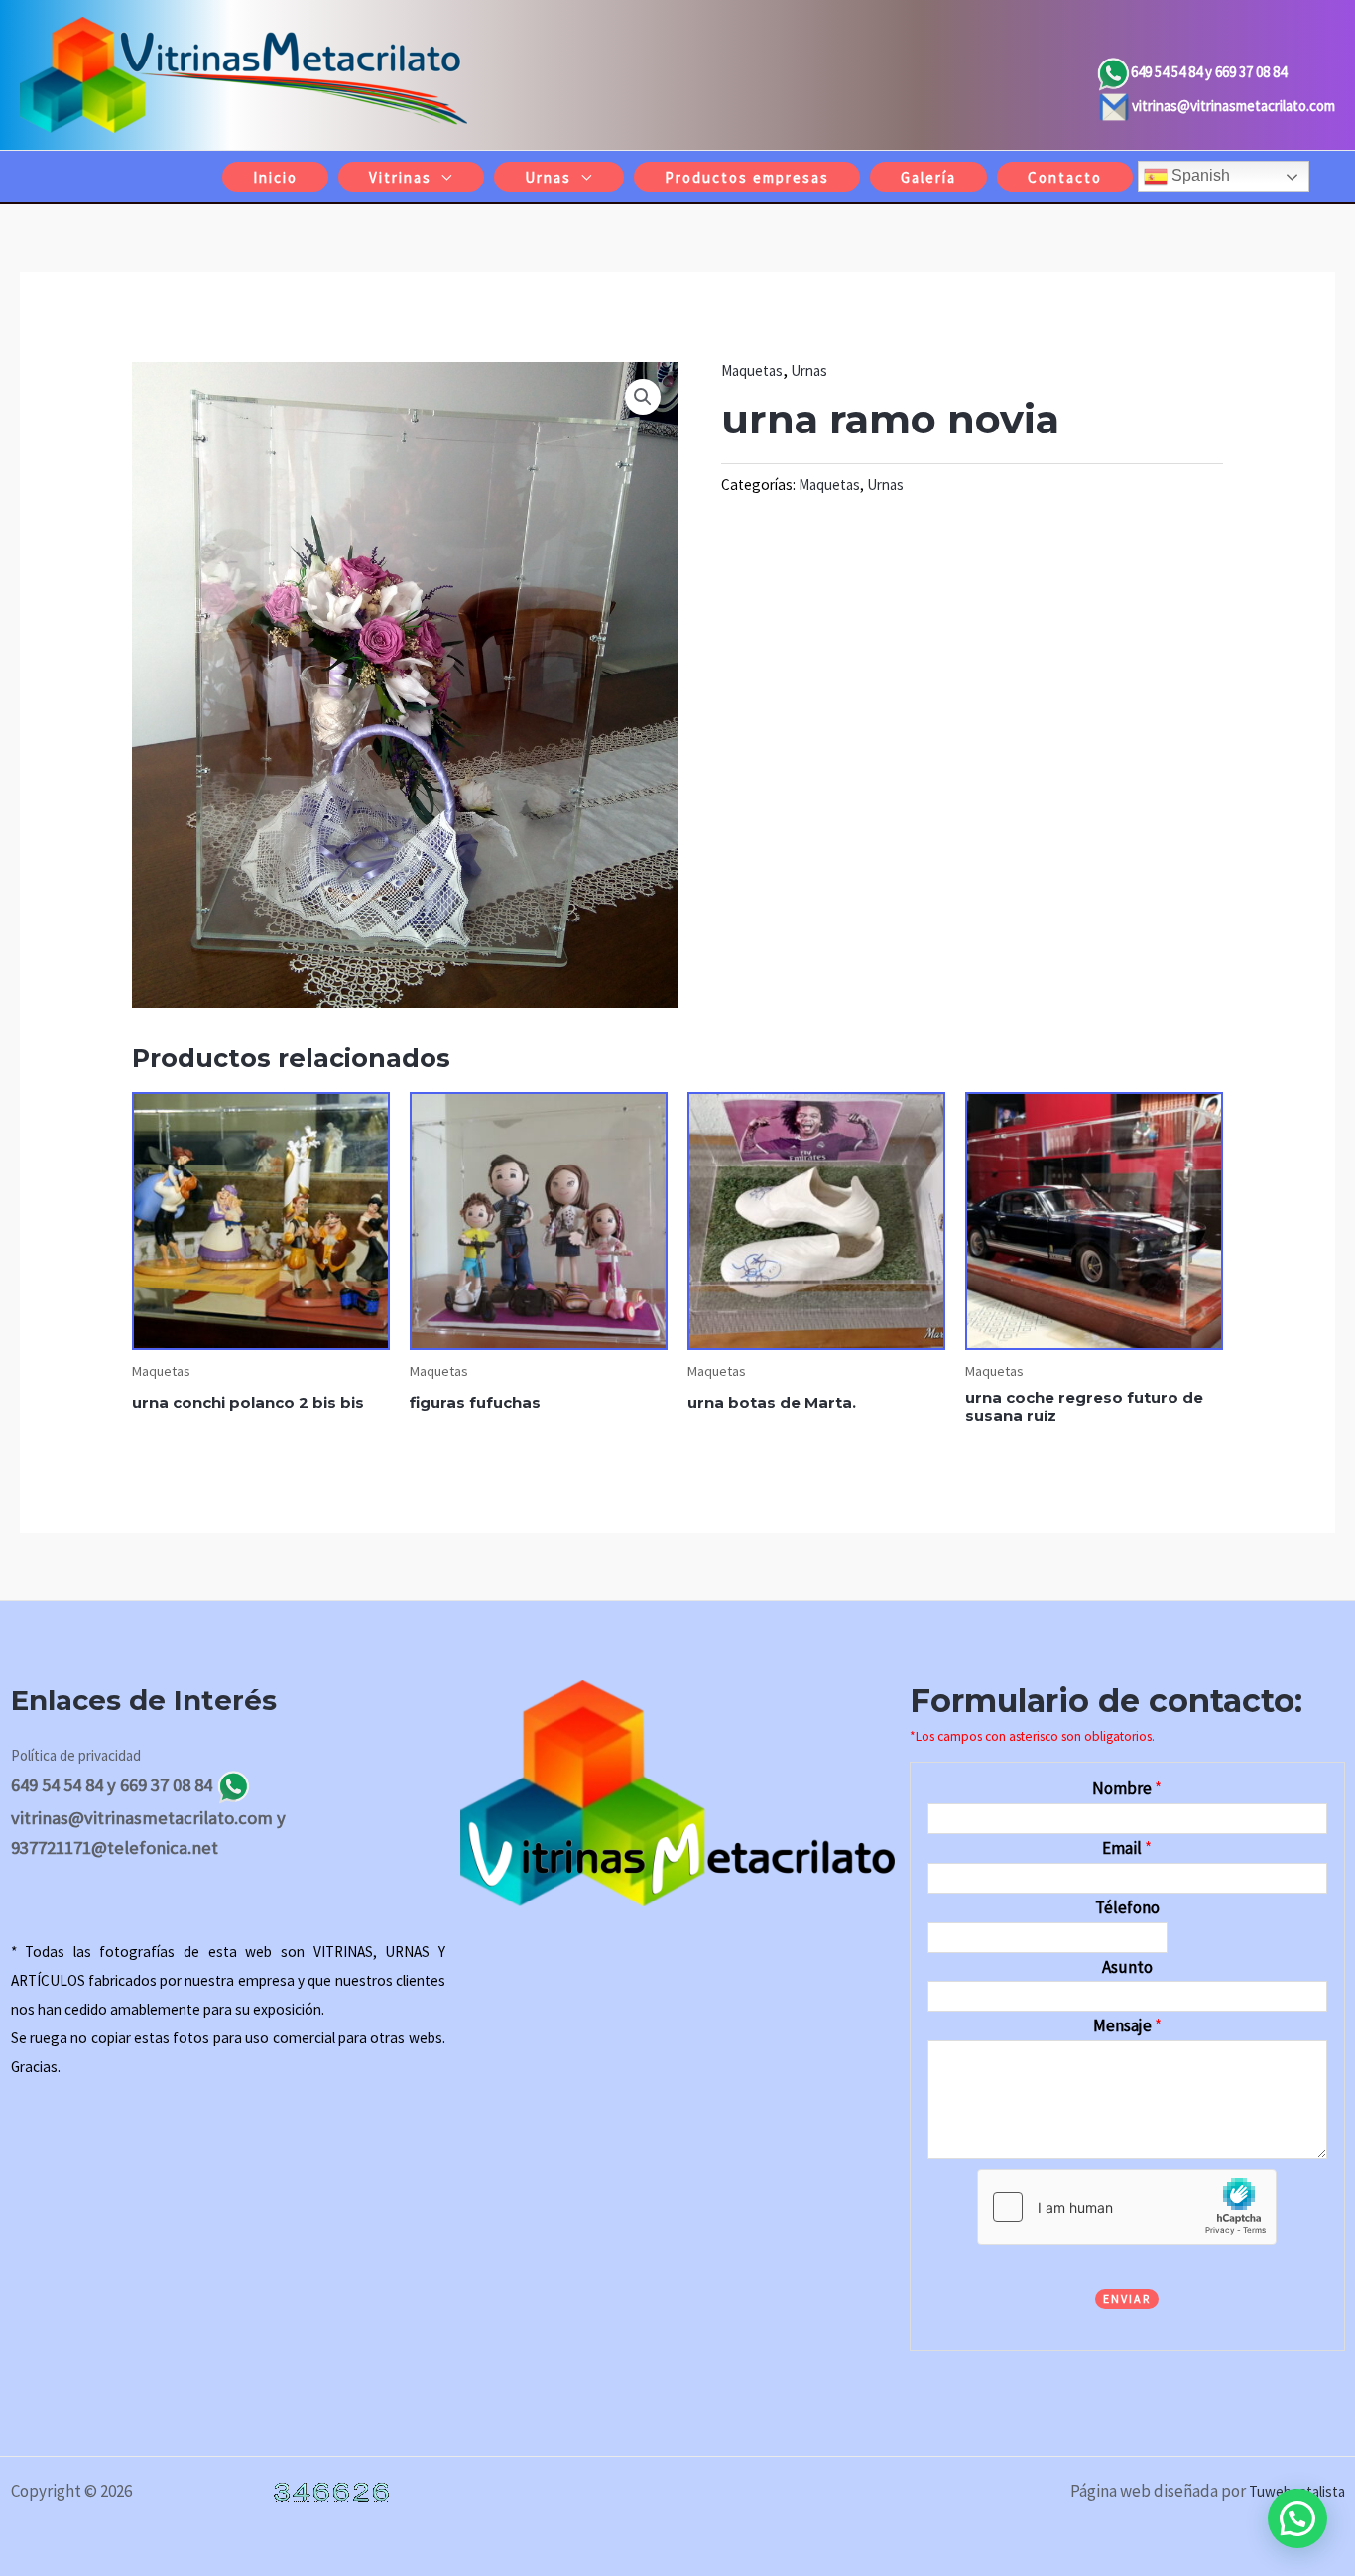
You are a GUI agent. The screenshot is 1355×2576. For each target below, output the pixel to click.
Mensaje (1127, 2025)
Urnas (548, 177)
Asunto (1127, 1967)
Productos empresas (747, 177)
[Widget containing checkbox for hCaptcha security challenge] (1127, 2207)
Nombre (1127, 1788)
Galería (928, 177)
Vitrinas (400, 177)
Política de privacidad (76, 1755)
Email (1127, 1848)
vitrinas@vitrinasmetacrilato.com (1233, 106)
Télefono (1127, 1907)
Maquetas (752, 370)
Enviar (1127, 2299)
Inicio (275, 177)
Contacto (1065, 177)
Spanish (1199, 175)
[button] (643, 397)
